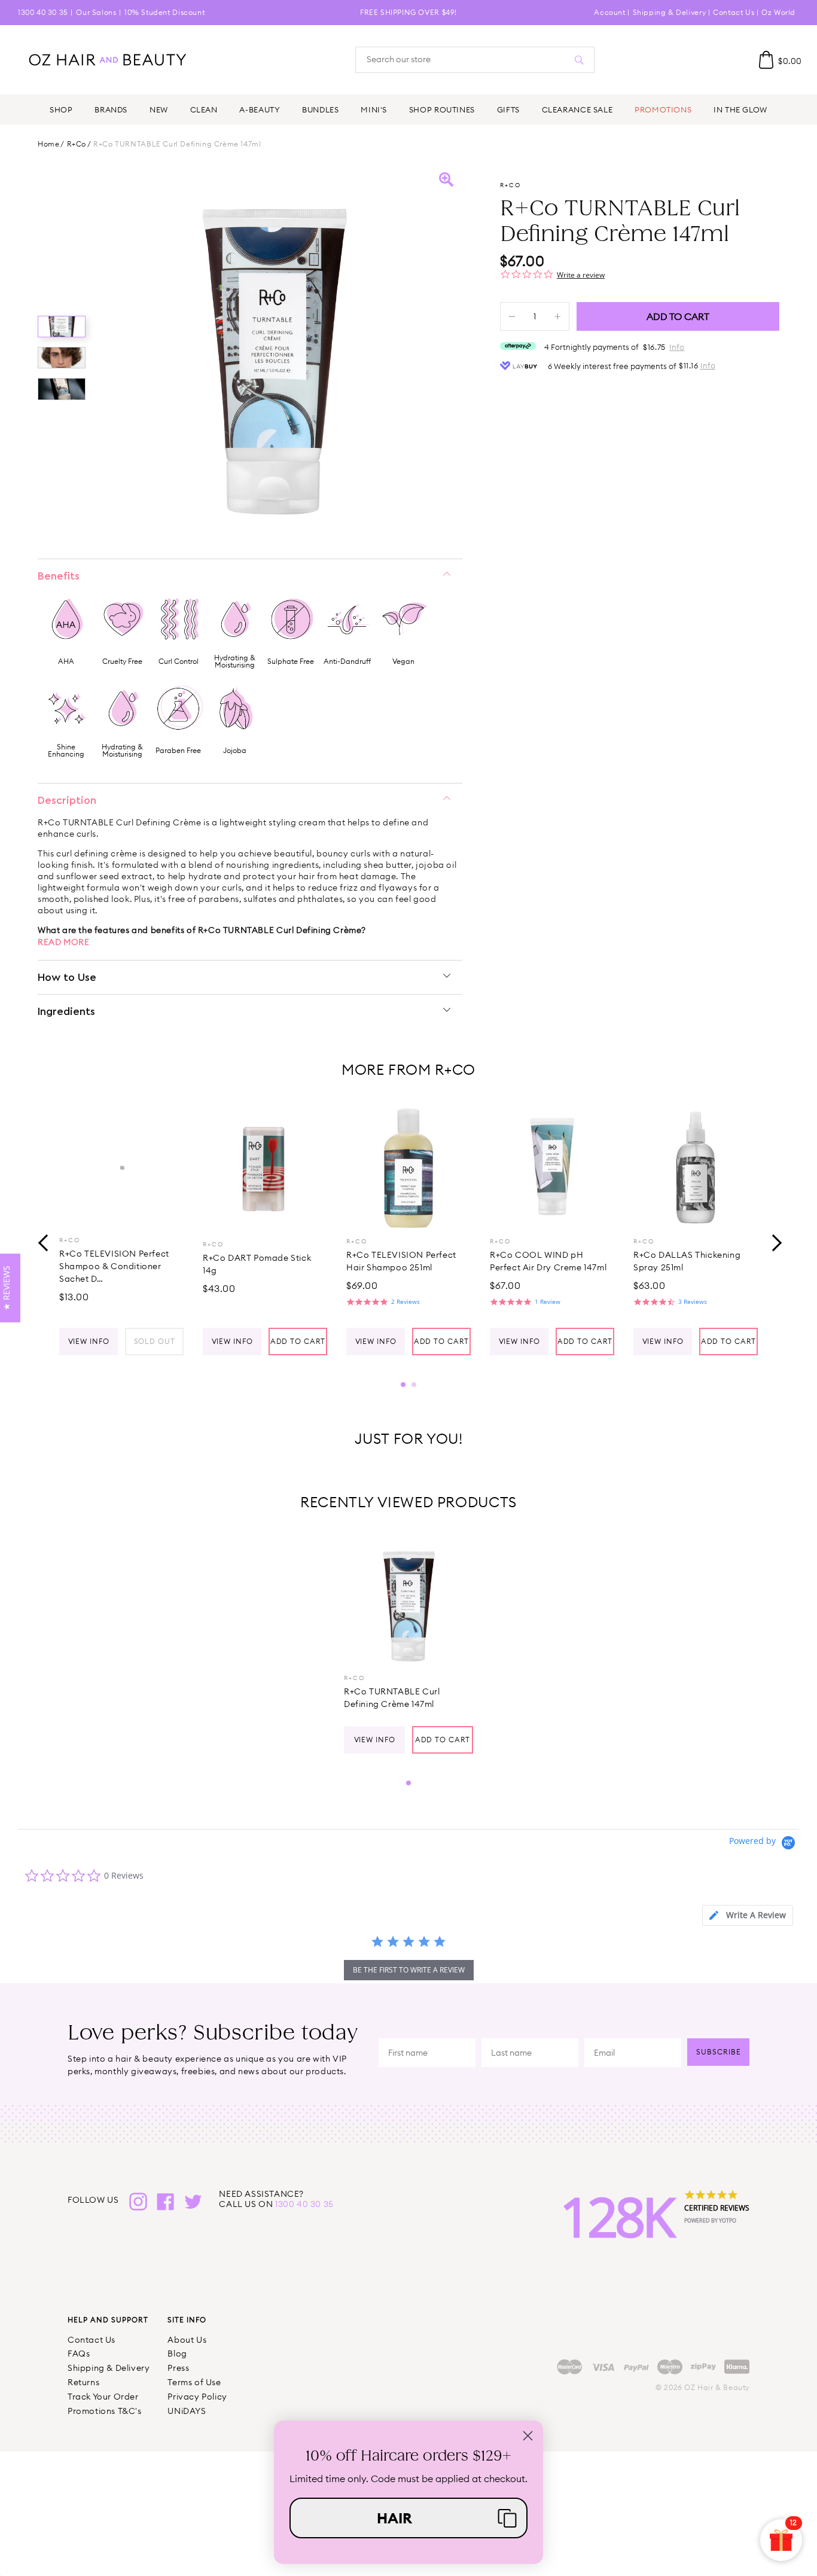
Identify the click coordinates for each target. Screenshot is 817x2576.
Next (773, 1242)
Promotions (663, 109)
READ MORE (63, 942)
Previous (44, 1242)
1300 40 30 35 (43, 12)
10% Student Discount (164, 12)
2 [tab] (414, 1385)
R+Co (77, 144)
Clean (204, 109)
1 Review (548, 1301)
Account (609, 12)
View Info (89, 1341)
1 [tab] (403, 1385)
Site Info (187, 2320)
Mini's (374, 109)
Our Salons (96, 12)
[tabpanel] (121, 1230)
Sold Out (155, 1341)
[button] (408, 2518)
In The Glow (740, 109)
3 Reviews (693, 1301)
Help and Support (108, 2320)
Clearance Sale (577, 109)
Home (48, 144)
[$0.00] (766, 60)
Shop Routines (442, 109)
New (159, 109)
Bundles (320, 109)
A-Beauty (260, 109)
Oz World (778, 12)
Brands (111, 109)
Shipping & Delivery (669, 12)
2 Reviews (406, 1301)
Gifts (508, 109)
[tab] (748, 1915)
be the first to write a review (409, 1970)
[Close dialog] (528, 2436)
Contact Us (734, 12)
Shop (61, 109)
